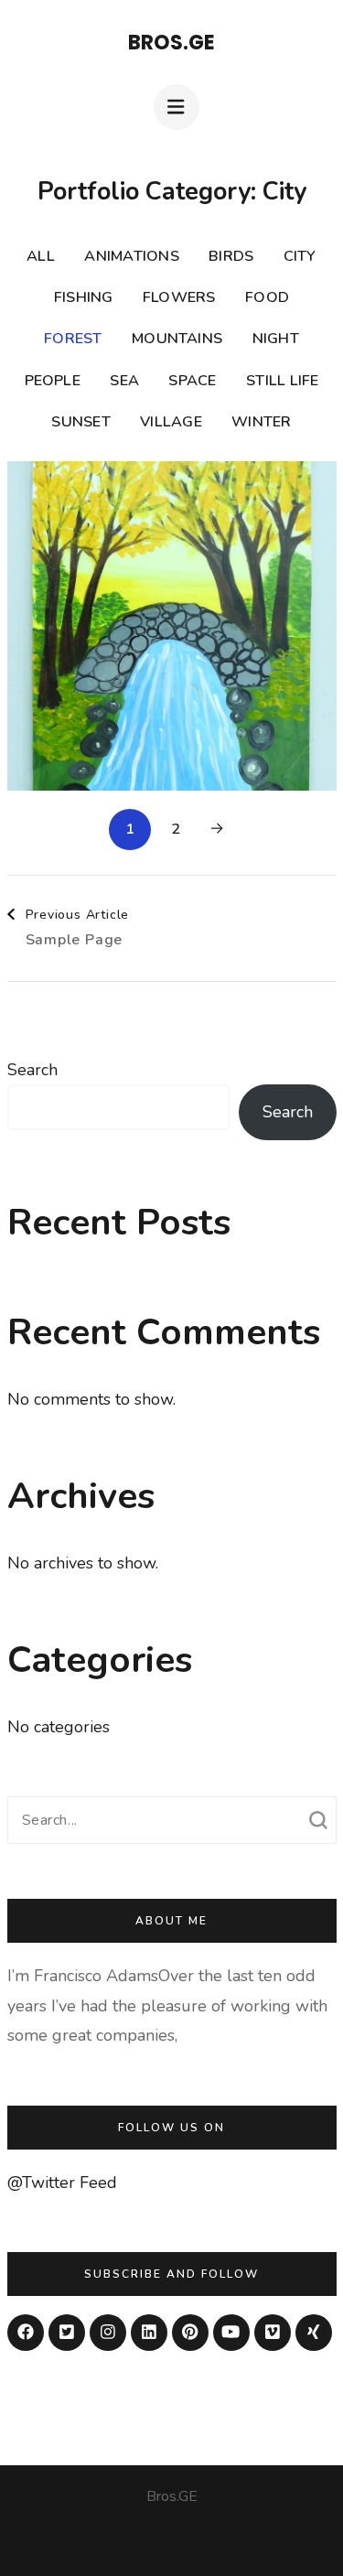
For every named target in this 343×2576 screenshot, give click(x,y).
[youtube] (231, 2333)
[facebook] (26, 2333)
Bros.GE (171, 43)
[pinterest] (190, 2333)
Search (32, 1070)
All (41, 256)
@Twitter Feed (62, 2183)
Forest (73, 339)
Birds (231, 256)
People (53, 381)
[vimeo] (273, 2333)
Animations (131, 256)
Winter (261, 422)
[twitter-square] (67, 2333)
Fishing (84, 297)
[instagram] (108, 2333)
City (300, 256)
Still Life (282, 381)
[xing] (314, 2333)
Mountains (177, 339)
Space (192, 381)
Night (276, 339)
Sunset (80, 422)
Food (267, 297)
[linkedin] (149, 2333)
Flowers (179, 297)
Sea (124, 381)
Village (171, 422)
